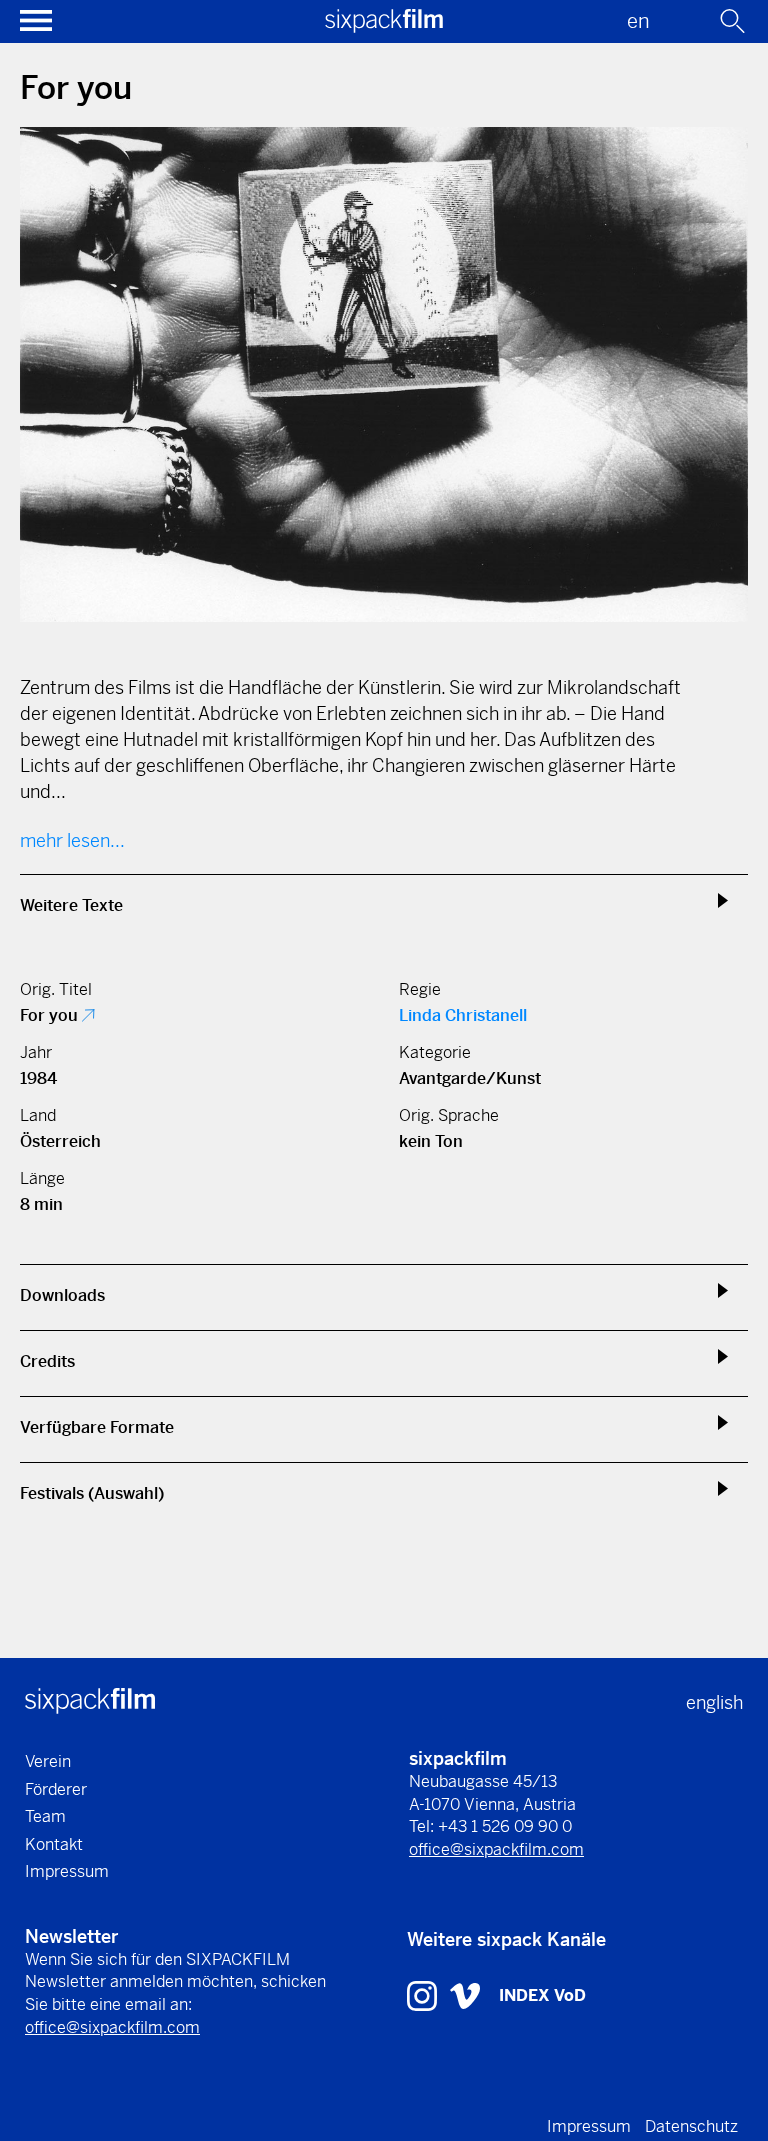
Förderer (56, 1789)
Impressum (67, 1871)
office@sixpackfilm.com (496, 1849)
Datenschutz (691, 2126)
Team (45, 1816)
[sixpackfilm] (384, 26)
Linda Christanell (463, 1015)
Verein (48, 1761)
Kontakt (54, 1844)
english (714, 1702)
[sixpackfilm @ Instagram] (424, 1994)
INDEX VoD (542, 1995)
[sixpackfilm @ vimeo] (465, 1994)
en (638, 21)
